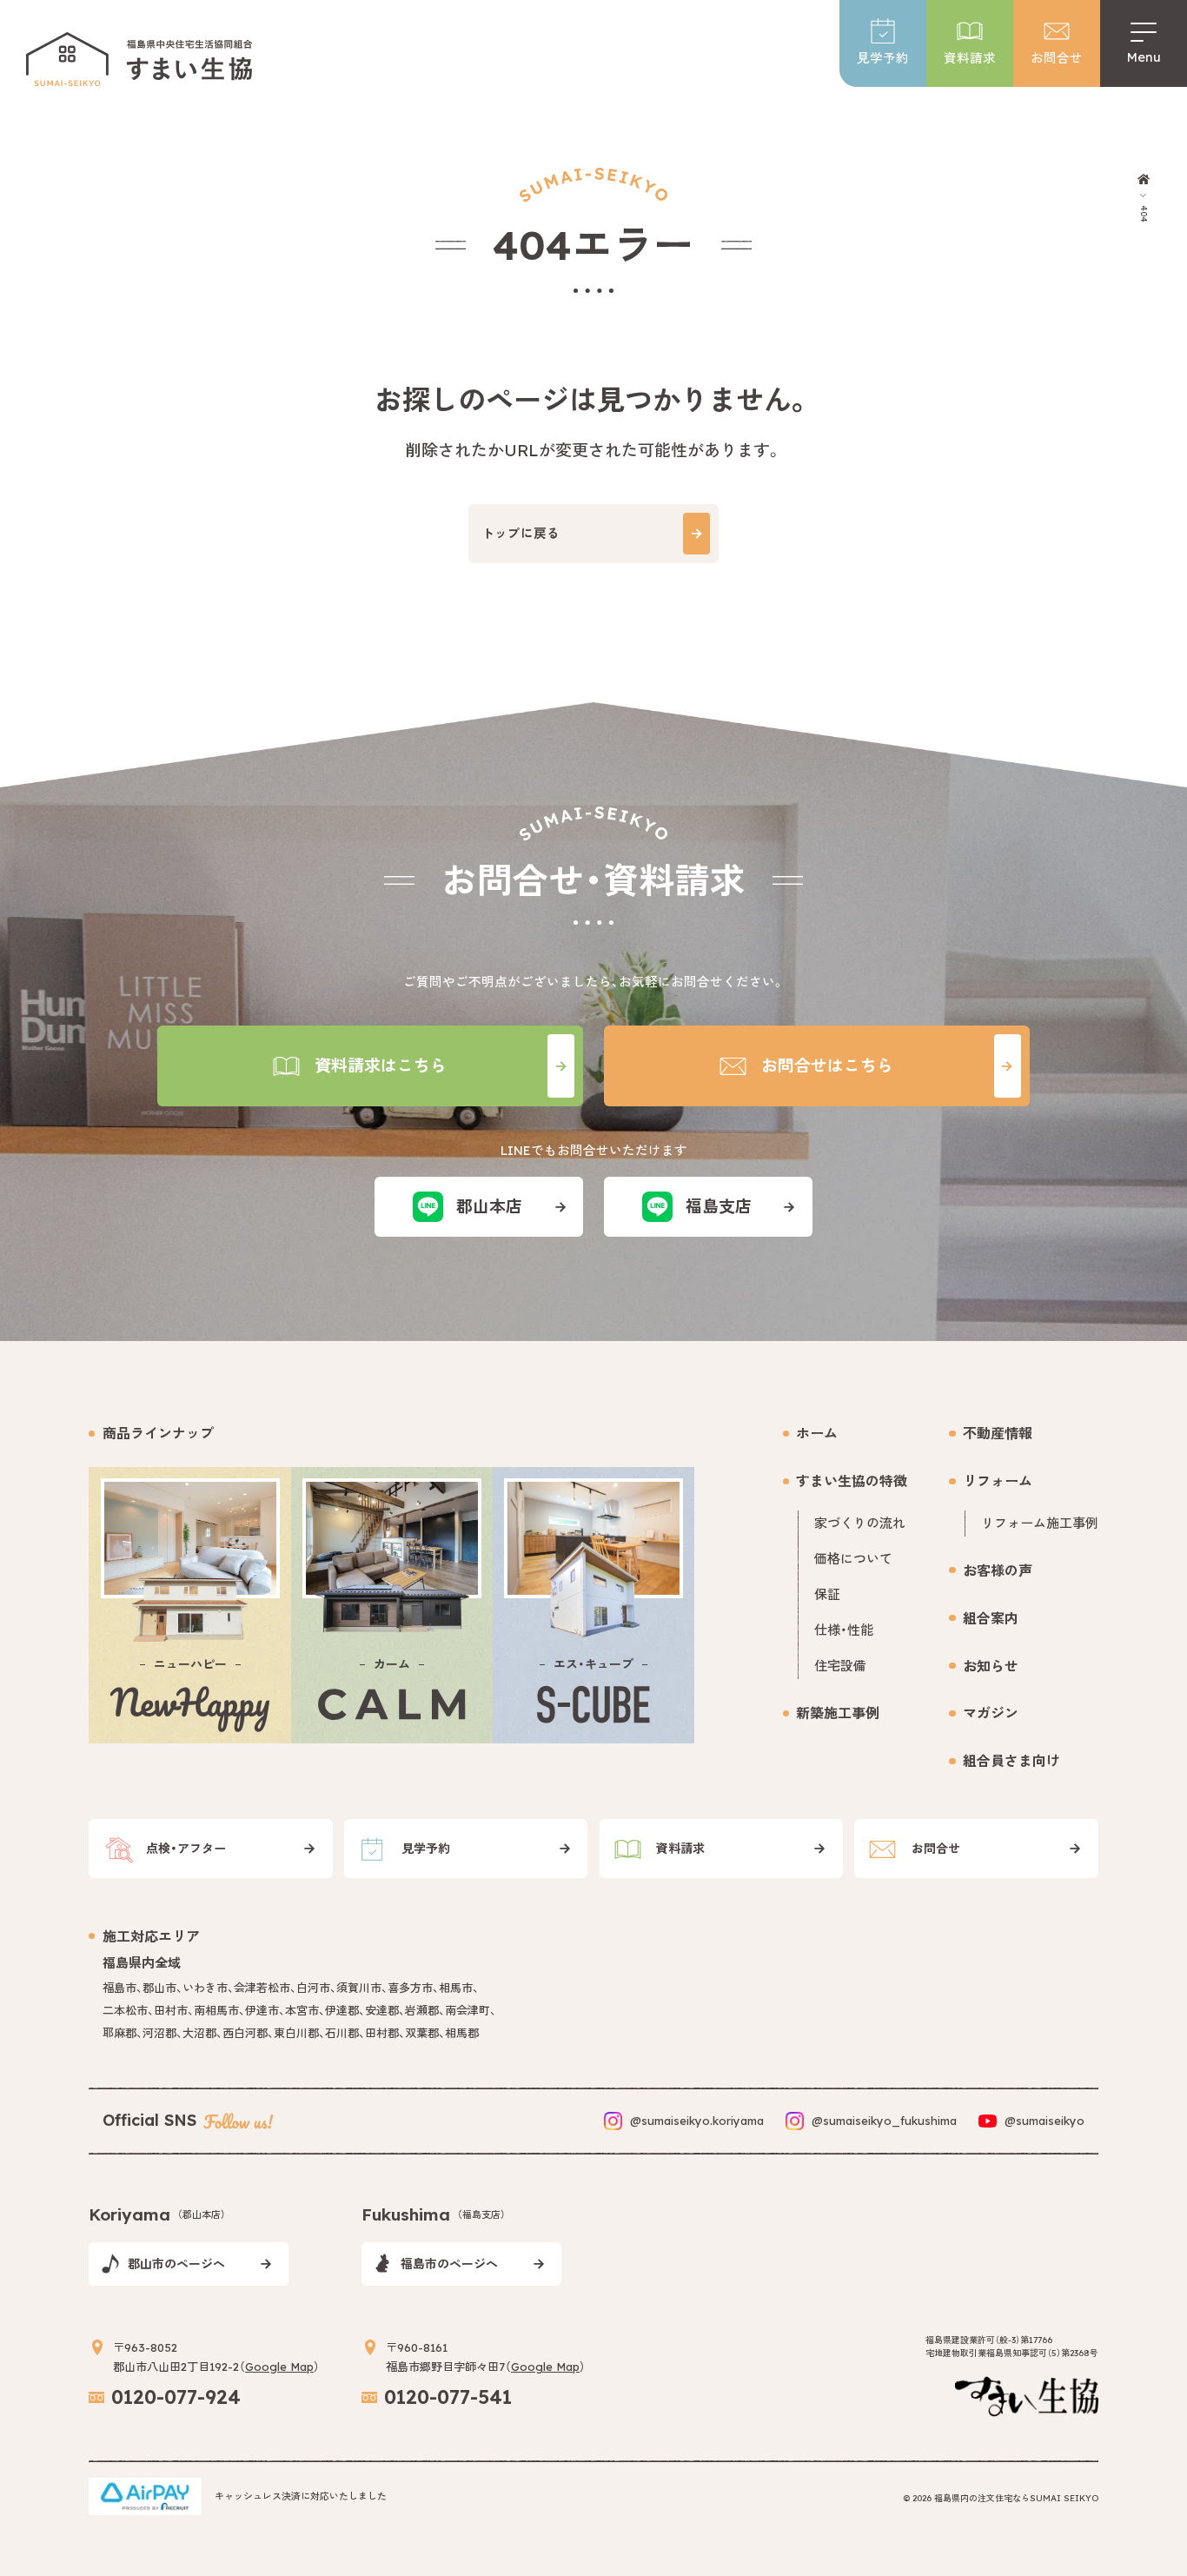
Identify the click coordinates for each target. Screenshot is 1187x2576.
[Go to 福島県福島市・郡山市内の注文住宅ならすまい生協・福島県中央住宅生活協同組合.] (1143, 179)
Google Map (279, 2367)
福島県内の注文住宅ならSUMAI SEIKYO (1016, 2498)
